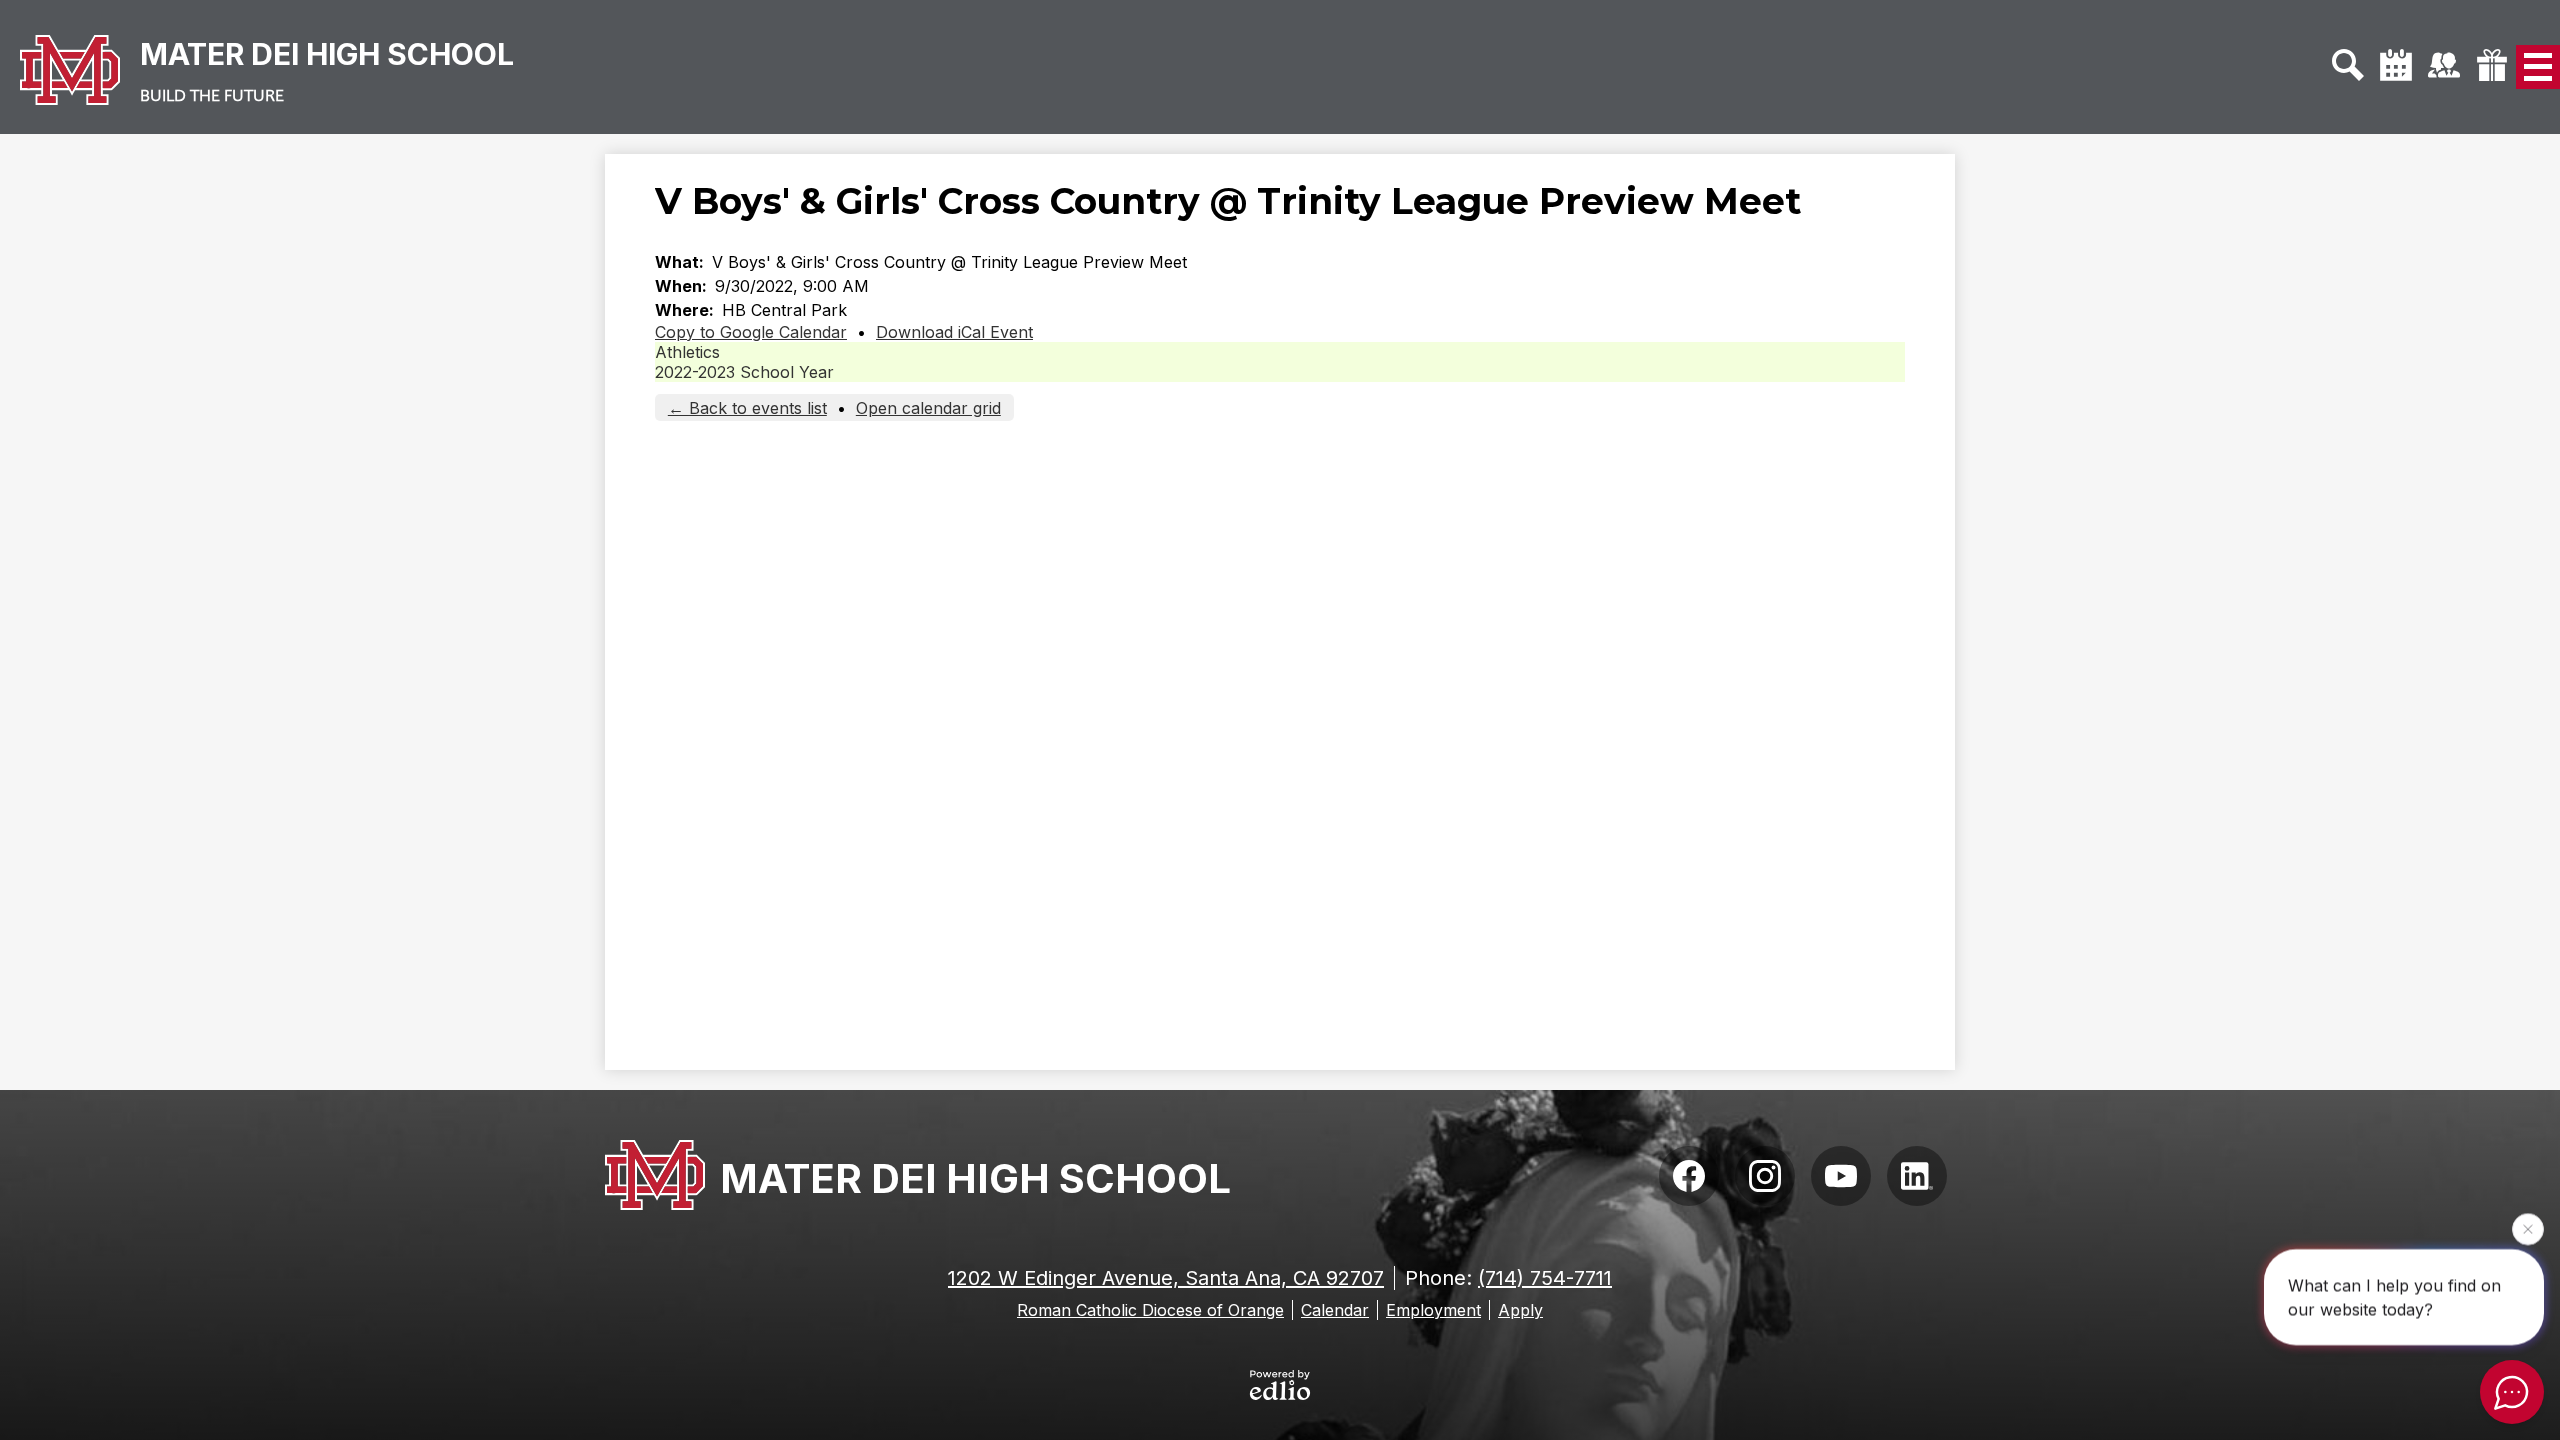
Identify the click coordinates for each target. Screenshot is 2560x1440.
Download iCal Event (954, 332)
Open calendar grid (928, 408)
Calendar (1335, 1310)
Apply (1520, 1310)
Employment (1433, 1310)
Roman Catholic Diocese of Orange (1150, 1310)
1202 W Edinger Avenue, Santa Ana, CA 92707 (1166, 1278)
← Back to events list (747, 408)
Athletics (687, 352)
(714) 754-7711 (1545, 1278)
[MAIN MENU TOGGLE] (2538, 67)
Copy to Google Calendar (751, 332)
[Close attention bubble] (2528, 1228)
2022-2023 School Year (744, 372)
